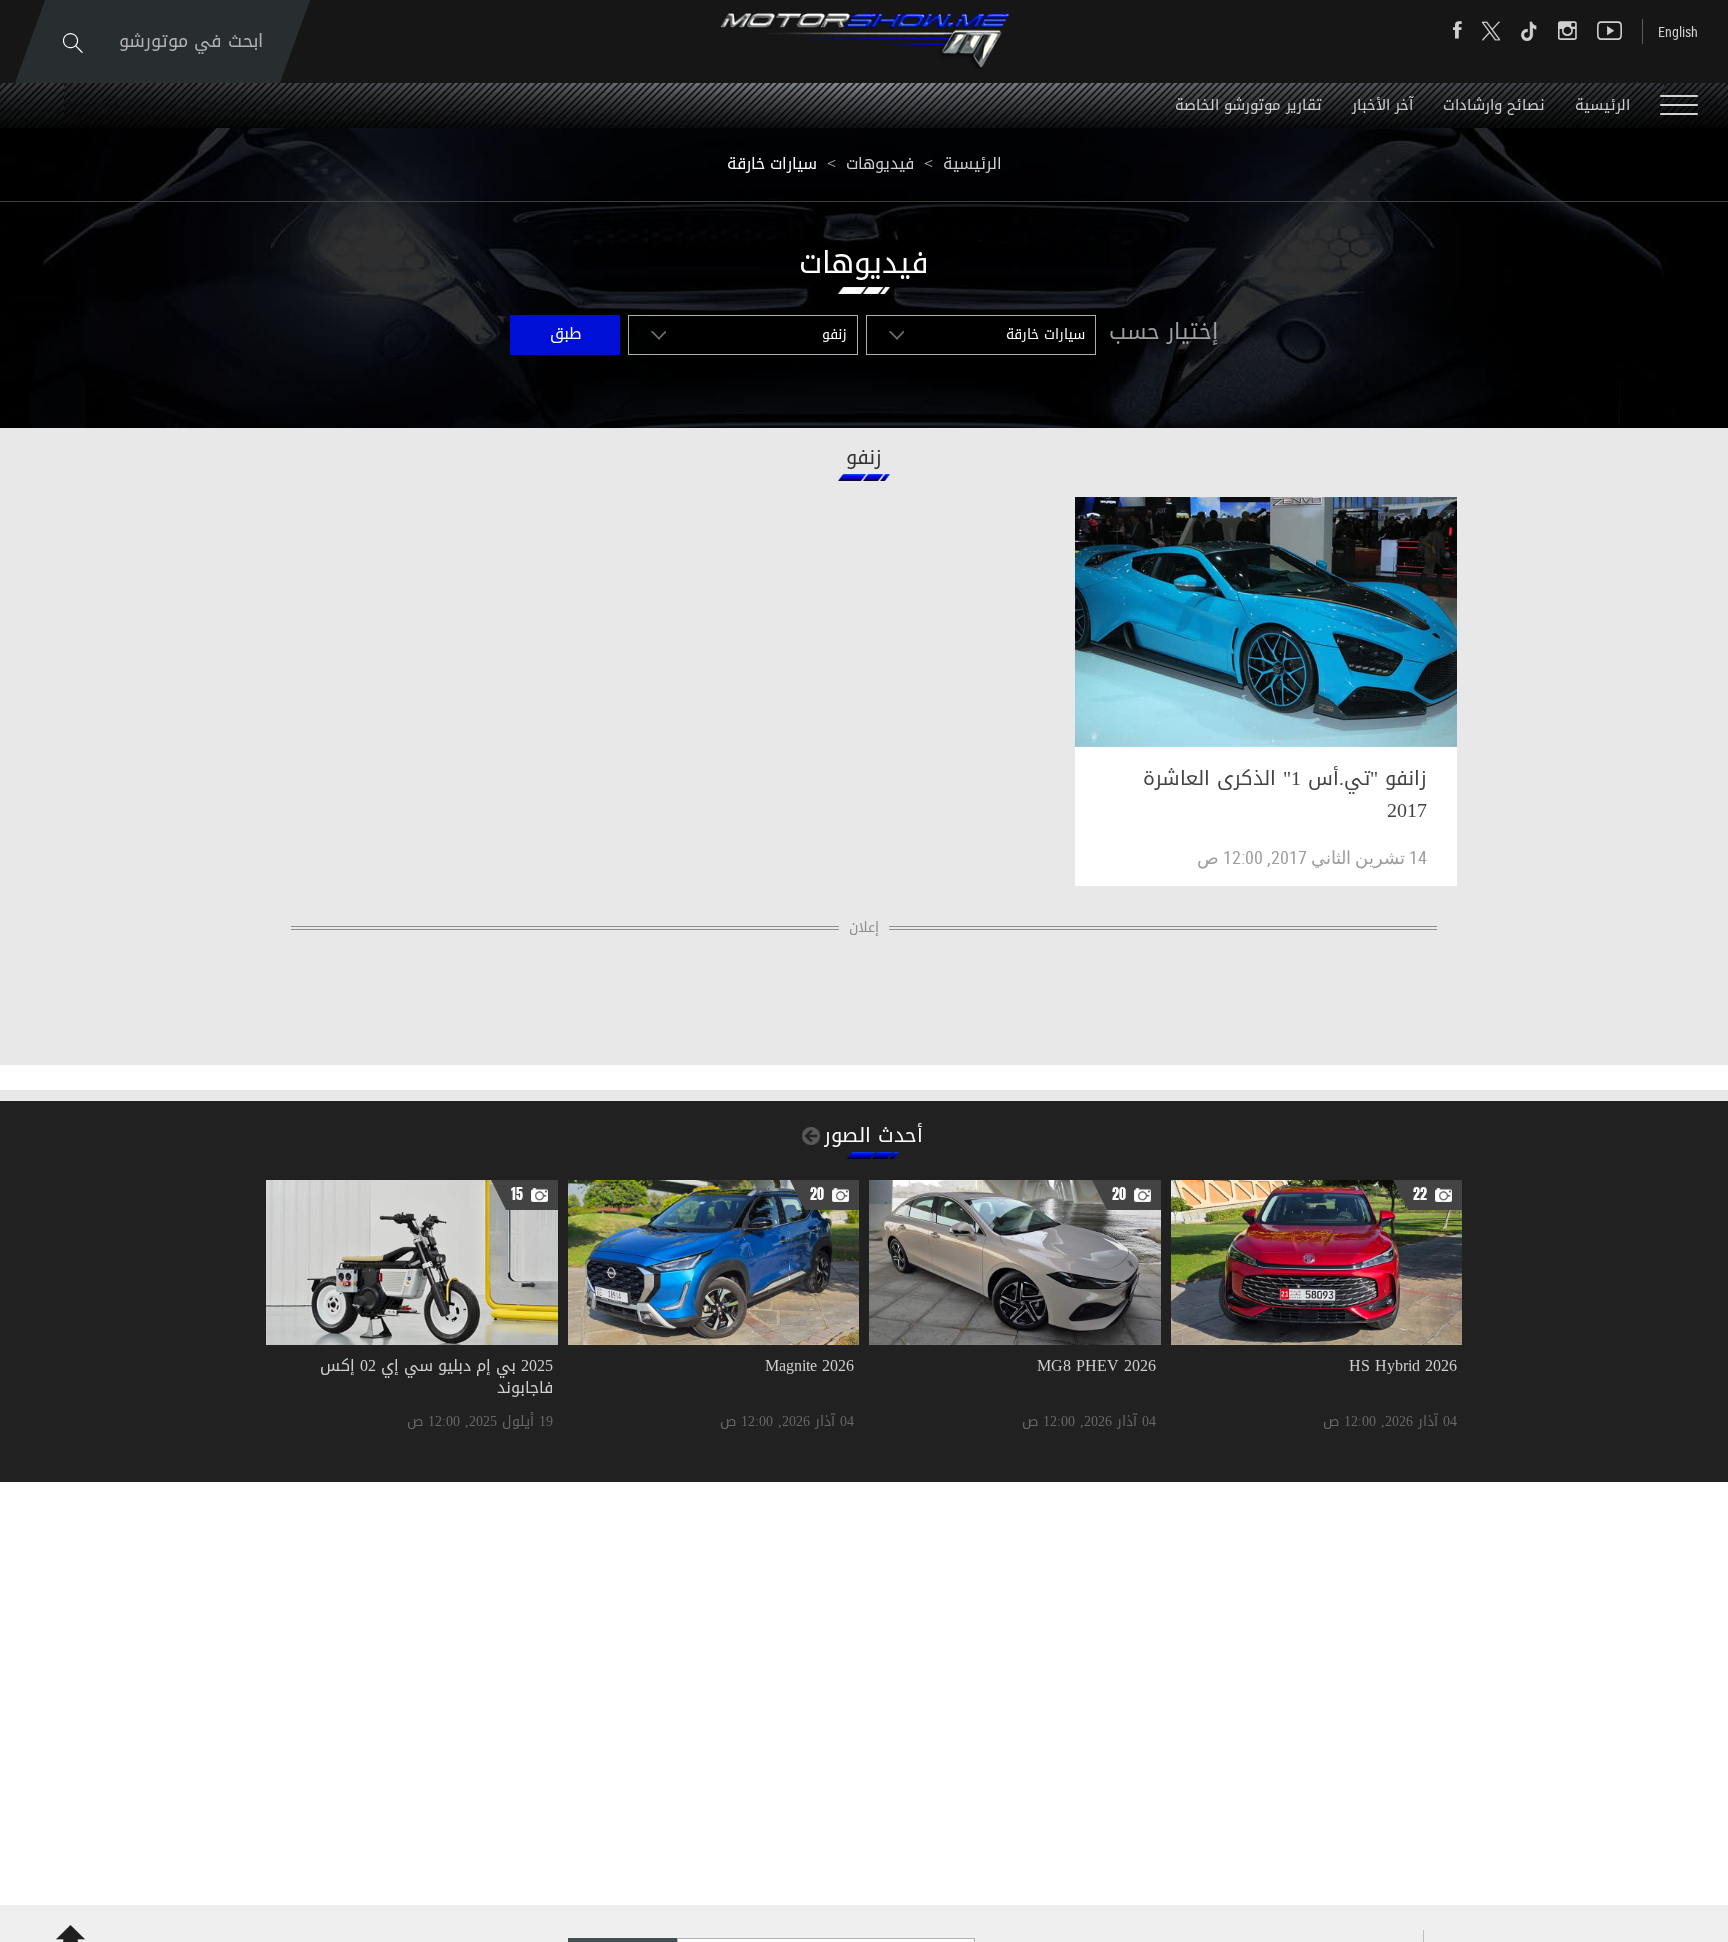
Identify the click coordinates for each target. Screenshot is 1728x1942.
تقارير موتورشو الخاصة (1248, 105)
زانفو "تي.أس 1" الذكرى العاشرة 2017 (1285, 794)
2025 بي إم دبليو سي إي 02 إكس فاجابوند (436, 1377)
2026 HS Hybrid (1403, 1365)
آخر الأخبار (1382, 105)
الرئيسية (1602, 105)
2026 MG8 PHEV (1096, 1365)
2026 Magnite (809, 1365)
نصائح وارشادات (1494, 105)
